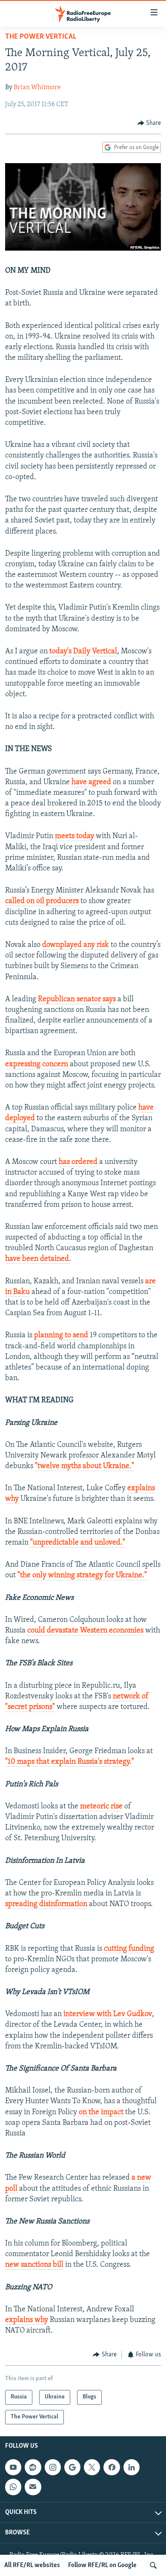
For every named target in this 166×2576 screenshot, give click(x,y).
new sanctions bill (34, 2265)
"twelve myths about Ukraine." (84, 1466)
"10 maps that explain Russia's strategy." (70, 1762)
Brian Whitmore (37, 88)
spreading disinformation (46, 1904)
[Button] (149, 123)
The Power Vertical (41, 37)
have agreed (91, 782)
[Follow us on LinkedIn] (132, 2467)
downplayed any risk (76, 945)
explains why (27, 2320)
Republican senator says (77, 1000)
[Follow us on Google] (72, 2467)
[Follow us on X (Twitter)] (92, 2467)
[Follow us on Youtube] (13, 2467)
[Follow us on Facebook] (112, 2467)
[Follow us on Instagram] (53, 2467)
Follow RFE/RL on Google (102, 2565)
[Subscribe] (33, 2487)
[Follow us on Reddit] (33, 2467)
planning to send (61, 1336)
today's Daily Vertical (83, 652)
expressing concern (37, 1065)
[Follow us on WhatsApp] (13, 2487)
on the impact (101, 2113)
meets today (74, 836)
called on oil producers (42, 901)
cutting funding (128, 1949)
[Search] (153, 2565)
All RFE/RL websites (32, 2565)
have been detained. (38, 1259)
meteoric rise (101, 1807)
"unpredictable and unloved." (77, 1543)
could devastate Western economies (85, 1631)
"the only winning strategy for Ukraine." (82, 1576)
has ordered (78, 1162)
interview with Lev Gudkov (108, 2014)
